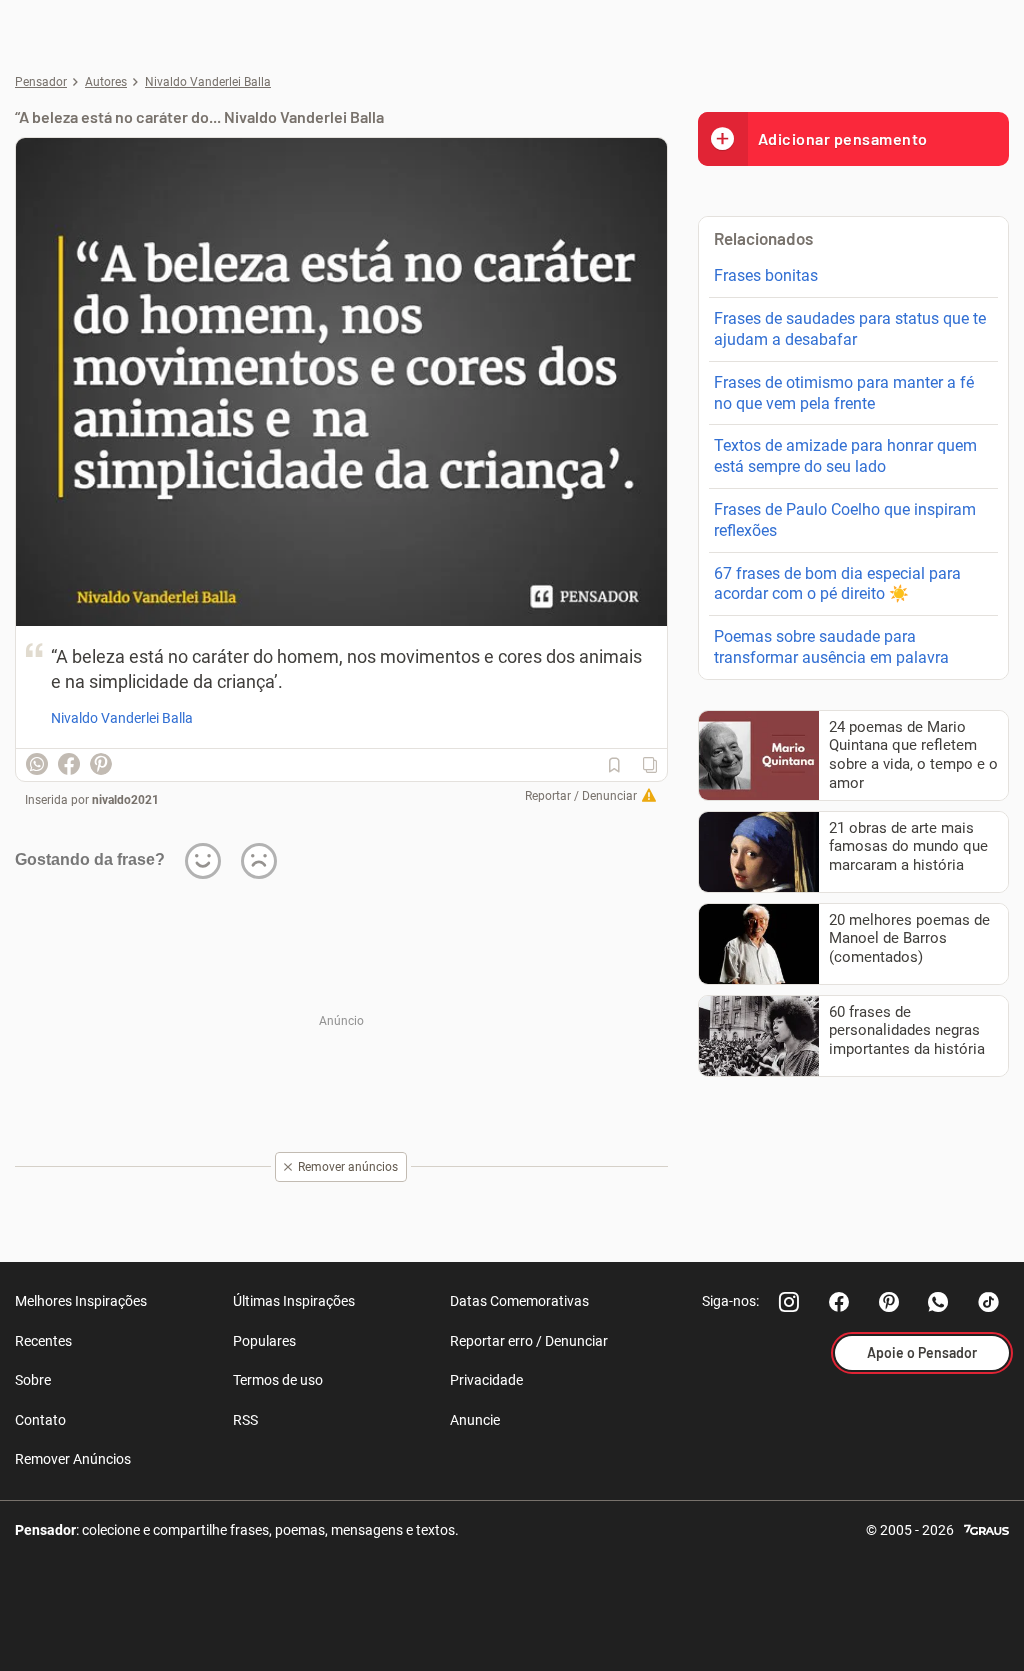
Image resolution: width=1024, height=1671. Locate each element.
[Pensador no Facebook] (839, 1302)
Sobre (33, 1380)
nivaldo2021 (125, 800)
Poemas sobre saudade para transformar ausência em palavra (831, 647)
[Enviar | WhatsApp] (37, 764)
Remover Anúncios (73, 1459)
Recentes (43, 1341)
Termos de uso (278, 1380)
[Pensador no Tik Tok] (989, 1302)
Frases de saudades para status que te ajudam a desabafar (850, 329)
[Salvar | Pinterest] (101, 764)
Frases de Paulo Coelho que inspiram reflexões (845, 520)
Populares (264, 1341)
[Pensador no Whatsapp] (939, 1302)
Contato (40, 1420)
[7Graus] (986, 1528)
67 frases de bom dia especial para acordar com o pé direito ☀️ (837, 584)
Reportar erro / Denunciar (529, 1341)
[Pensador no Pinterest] (889, 1302)
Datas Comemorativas (519, 1301)
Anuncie (475, 1420)
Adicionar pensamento (843, 138)
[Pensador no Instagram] (789, 1302)
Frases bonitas (766, 275)
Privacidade (486, 1380)
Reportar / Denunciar (581, 796)
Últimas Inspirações (294, 1301)
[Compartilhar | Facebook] (69, 764)
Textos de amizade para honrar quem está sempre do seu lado (845, 456)
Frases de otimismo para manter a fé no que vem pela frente (844, 393)
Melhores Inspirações (81, 1301)
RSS (245, 1420)
